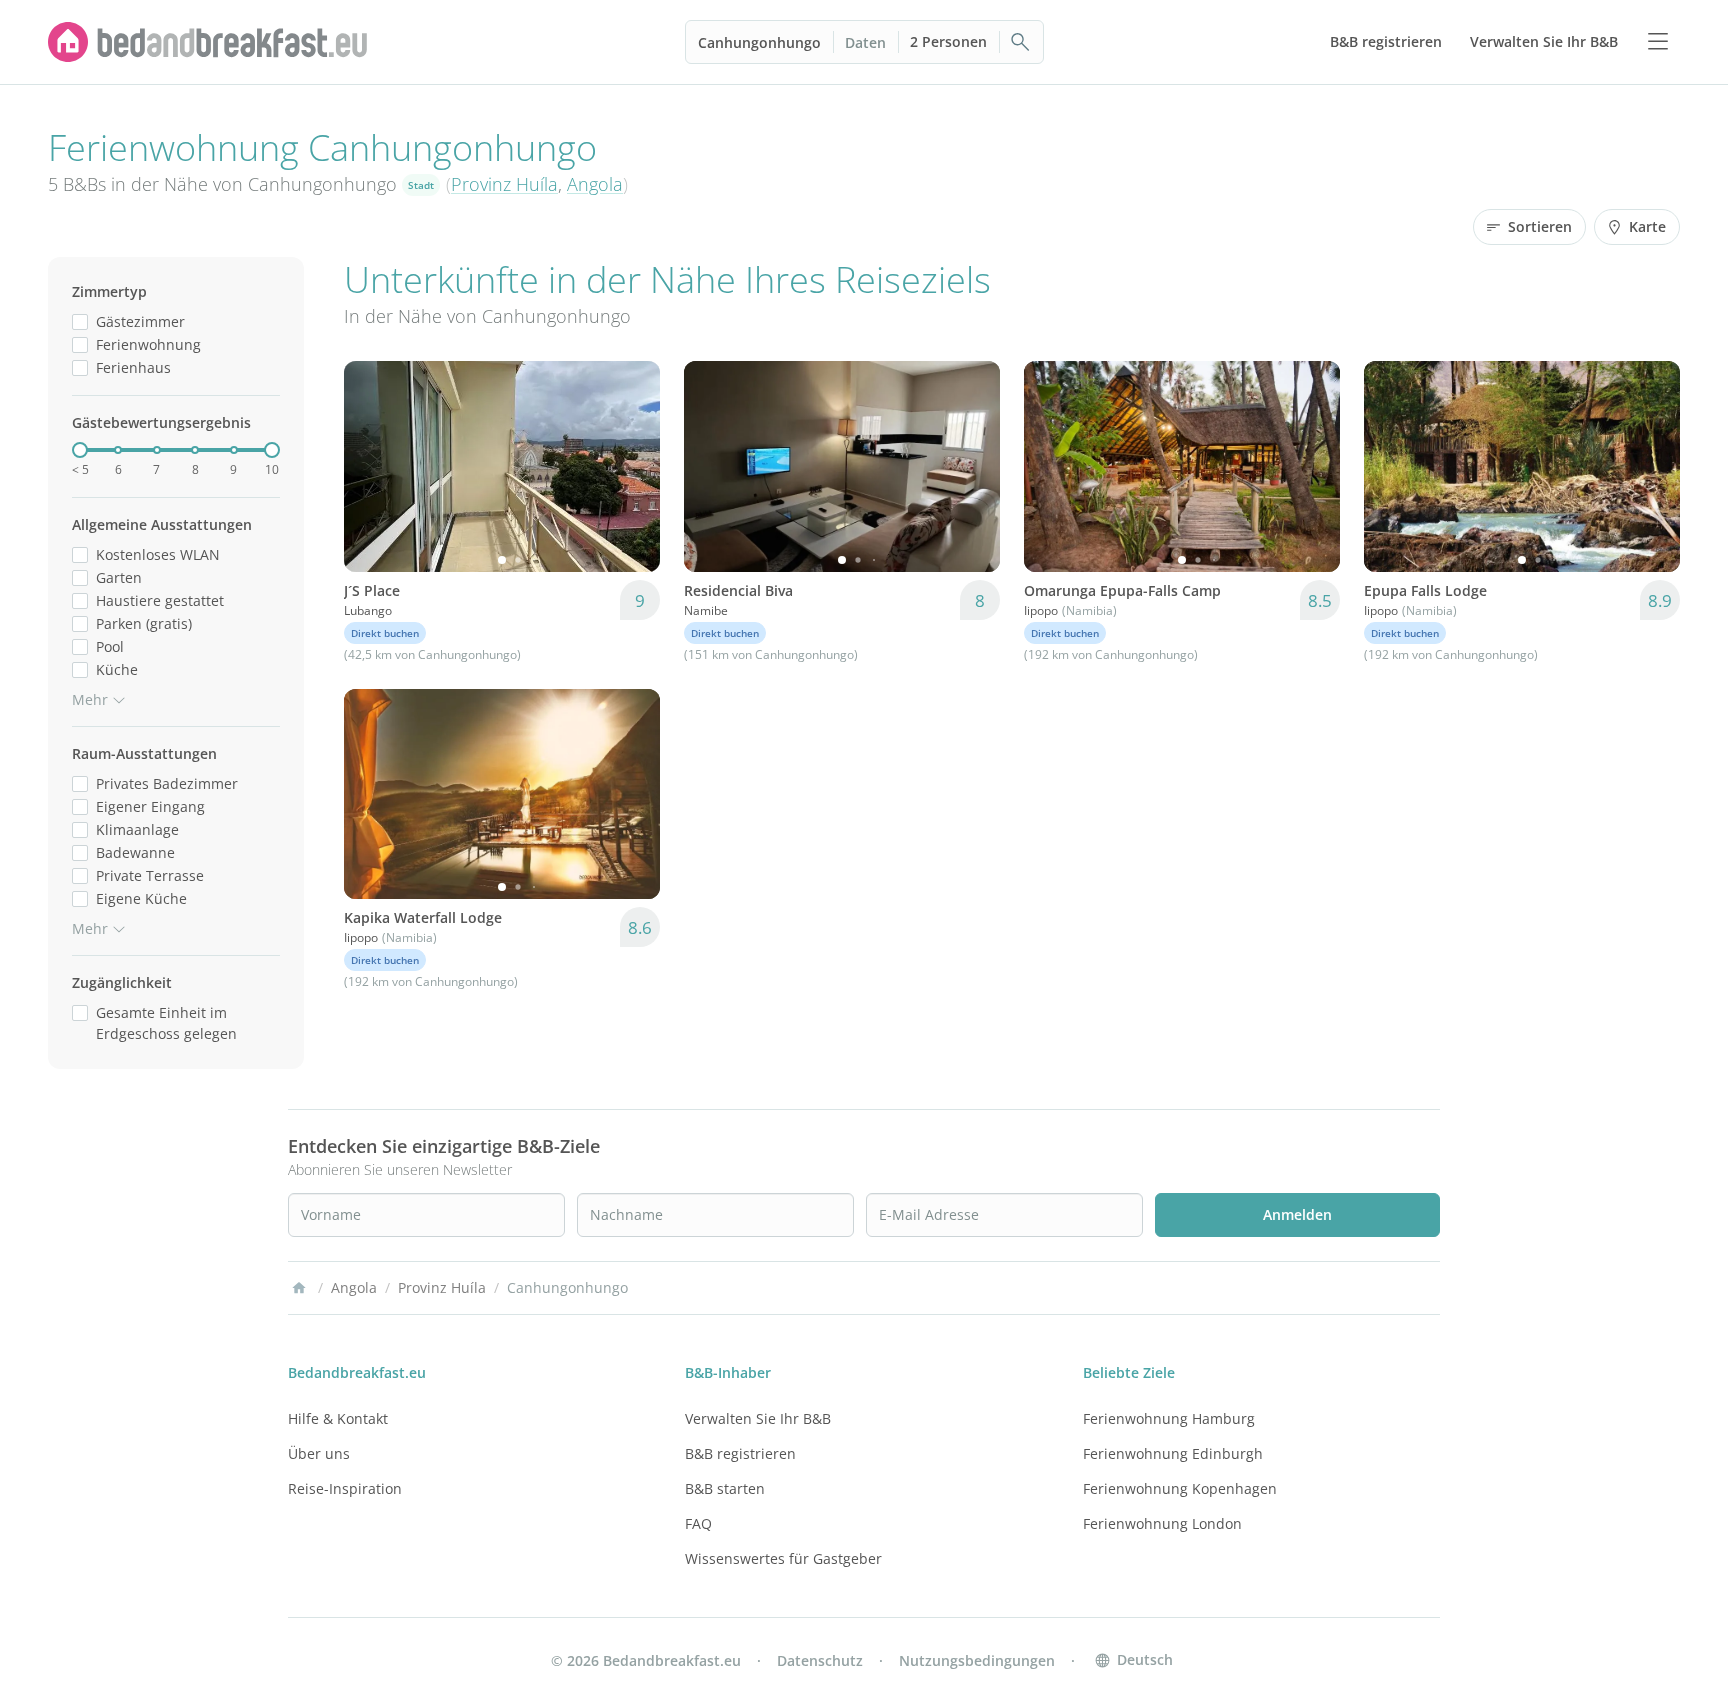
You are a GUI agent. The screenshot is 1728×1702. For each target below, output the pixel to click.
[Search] (1021, 42)
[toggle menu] (1658, 42)
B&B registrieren (740, 1453)
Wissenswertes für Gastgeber (783, 1558)
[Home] (299, 1288)
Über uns (319, 1453)
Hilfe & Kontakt (338, 1418)
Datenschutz (820, 1660)
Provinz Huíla (504, 184)
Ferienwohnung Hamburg (1169, 1418)
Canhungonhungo (759, 42)
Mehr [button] (90, 699)
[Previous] (372, 466)
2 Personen (948, 41)
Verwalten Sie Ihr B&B (758, 1418)
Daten (865, 42)
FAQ (698, 1523)
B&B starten (725, 1488)
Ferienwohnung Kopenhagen (1180, 1488)
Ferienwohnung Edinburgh (1173, 1453)
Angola (595, 184)
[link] (208, 42)
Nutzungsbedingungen (977, 1660)
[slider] (80, 450)
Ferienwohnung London (1162, 1523)
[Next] (632, 466)
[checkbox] (80, 321)
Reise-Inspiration (345, 1488)
